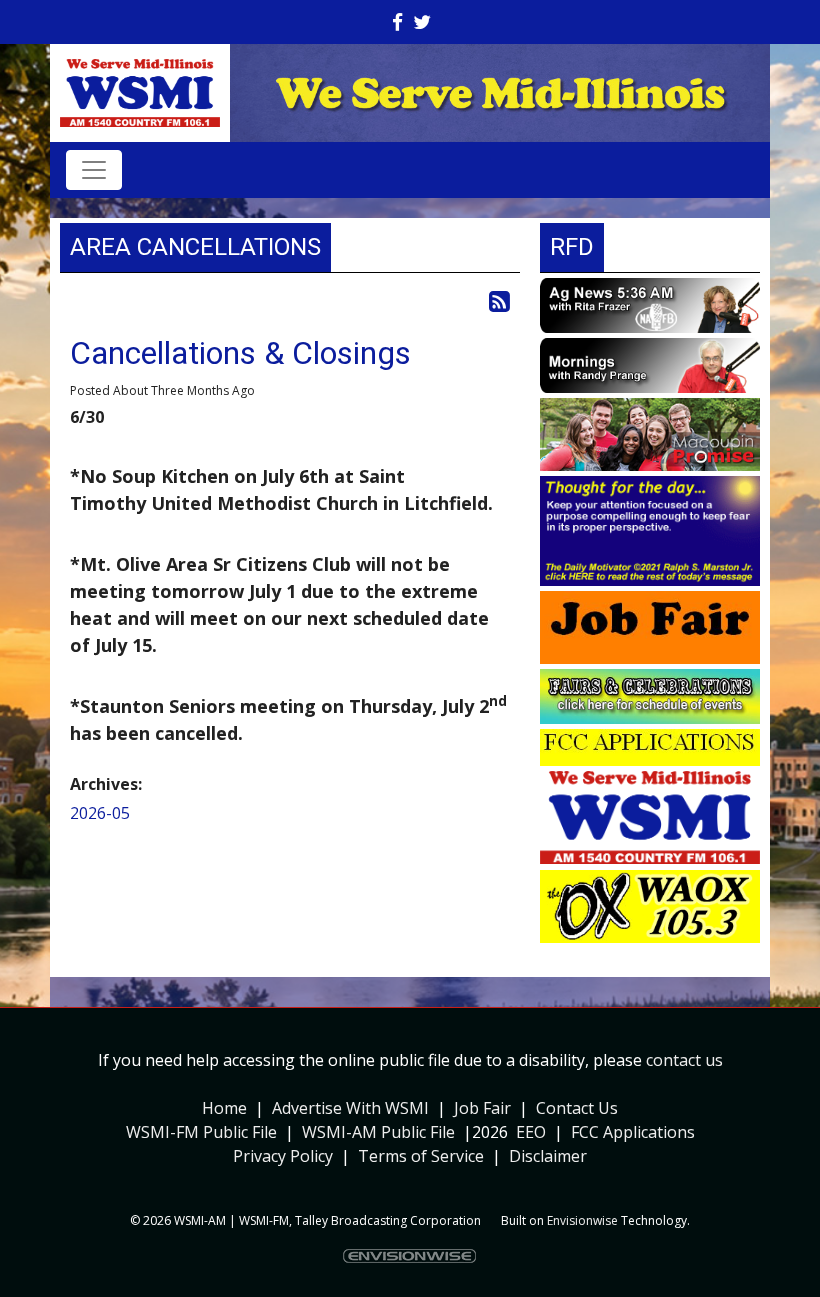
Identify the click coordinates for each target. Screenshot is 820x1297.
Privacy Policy (283, 1156)
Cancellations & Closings (240, 353)
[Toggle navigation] (94, 170)
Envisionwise (582, 1220)
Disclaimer (548, 1156)
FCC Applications (633, 1132)
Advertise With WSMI (350, 1108)
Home (224, 1108)
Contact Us (577, 1108)
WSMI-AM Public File (378, 1132)
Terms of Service (421, 1156)
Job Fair (482, 1108)
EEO (531, 1132)
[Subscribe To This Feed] (499, 300)
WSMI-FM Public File (201, 1132)
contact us (684, 1060)
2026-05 (100, 813)
